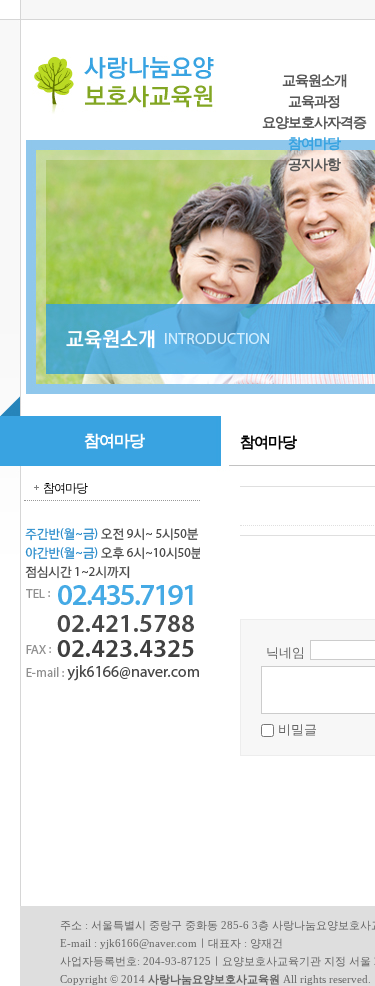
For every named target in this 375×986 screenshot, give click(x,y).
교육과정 (314, 101)
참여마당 (314, 143)
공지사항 (314, 164)
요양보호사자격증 (314, 122)
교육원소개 (314, 80)
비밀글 (297, 729)
